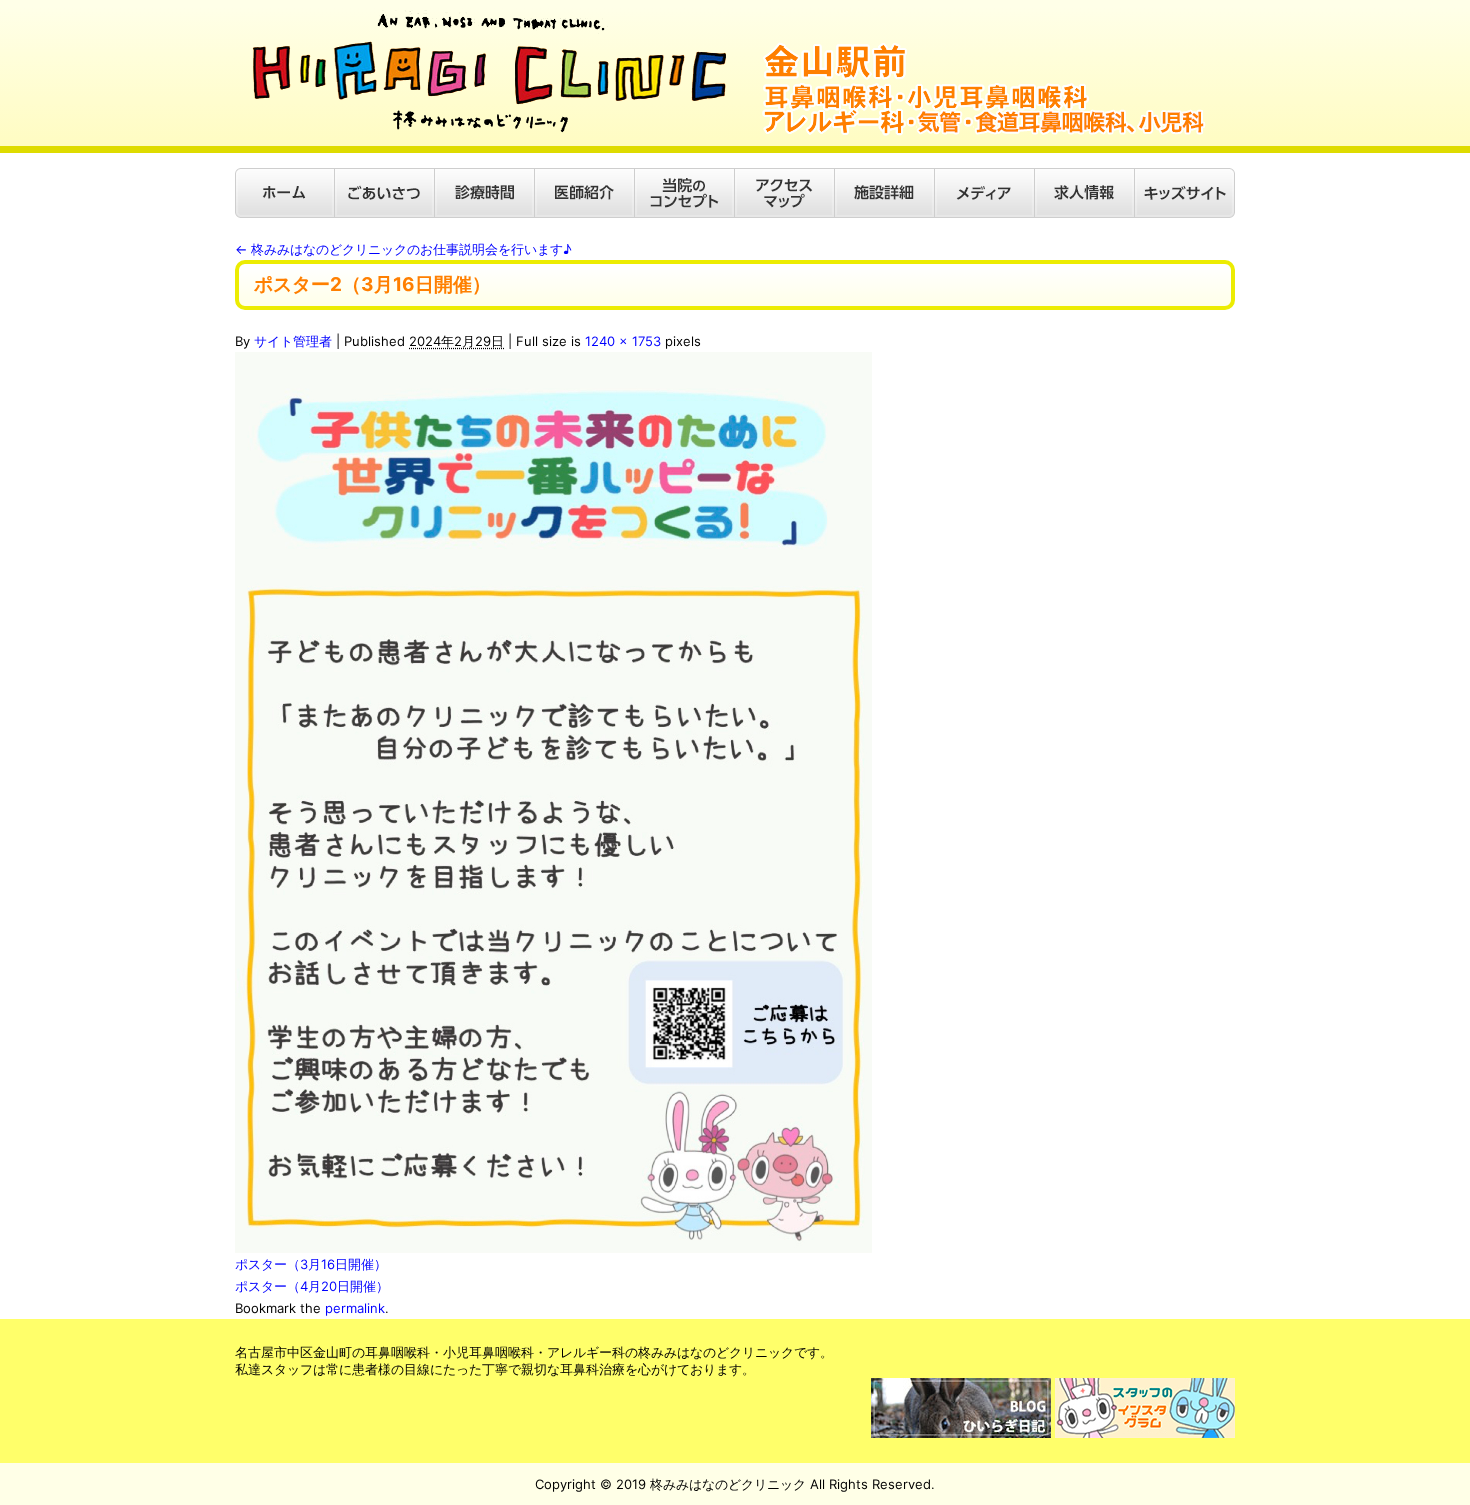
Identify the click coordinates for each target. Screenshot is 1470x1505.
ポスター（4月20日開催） (312, 1286)
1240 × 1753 (623, 341)
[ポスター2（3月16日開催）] (553, 363)
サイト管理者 (293, 341)
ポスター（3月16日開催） (311, 1264)
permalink (355, 1308)
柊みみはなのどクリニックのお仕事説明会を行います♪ (403, 249)
